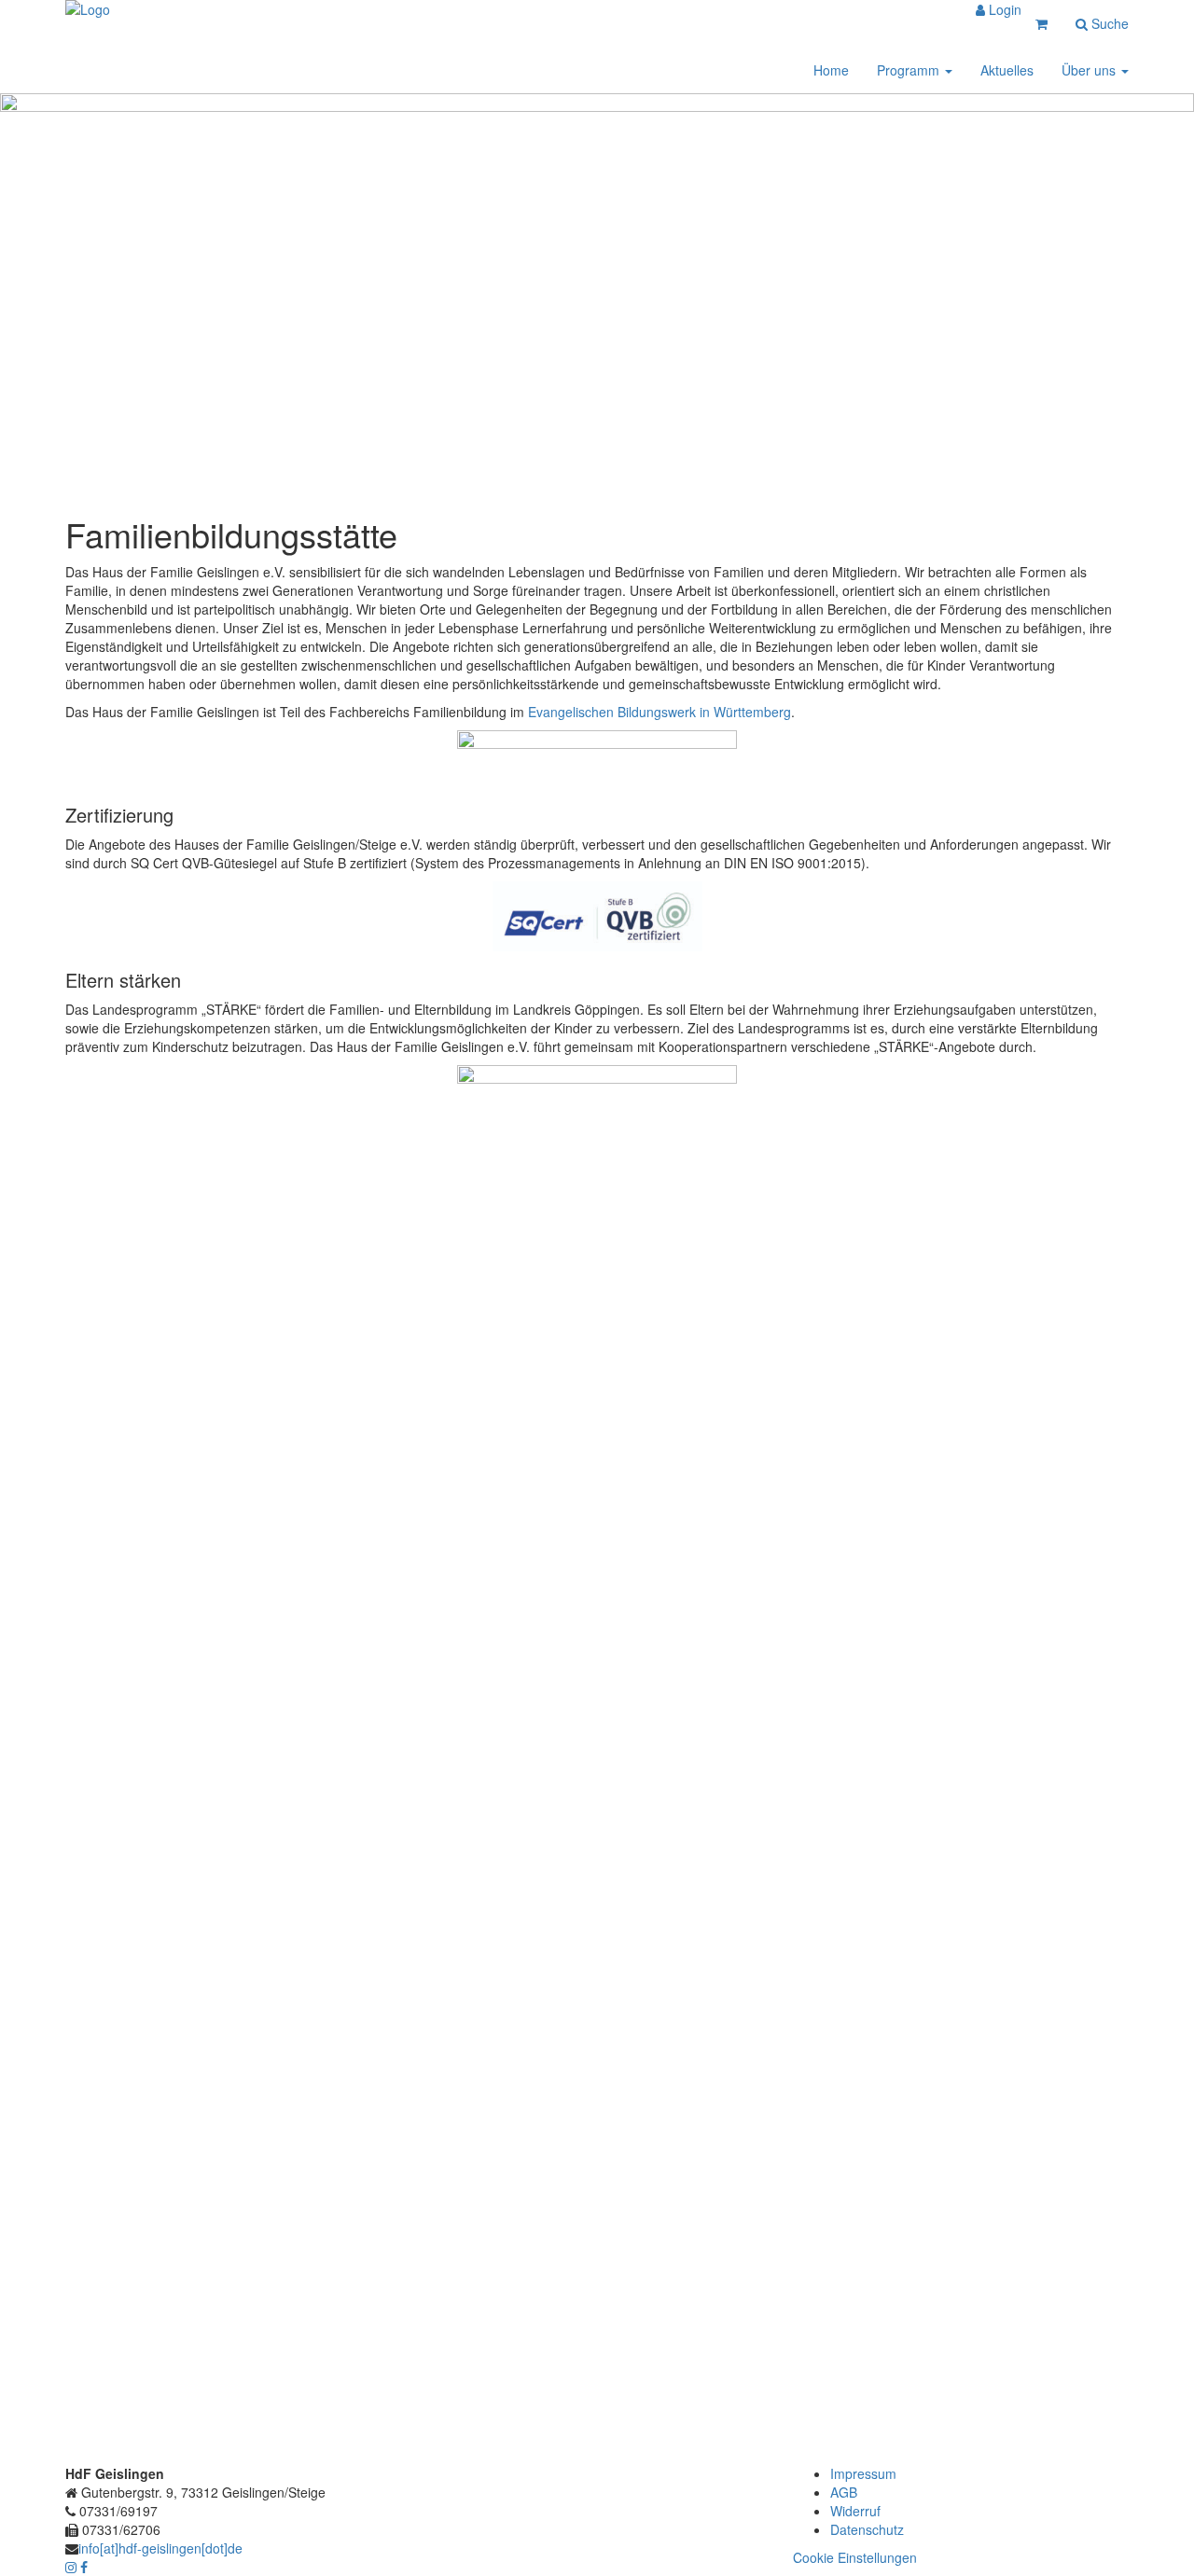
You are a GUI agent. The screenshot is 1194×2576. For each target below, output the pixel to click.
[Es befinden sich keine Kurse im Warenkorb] (1041, 23)
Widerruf (855, 2511)
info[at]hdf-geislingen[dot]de (160, 2548)
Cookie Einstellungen (855, 2557)
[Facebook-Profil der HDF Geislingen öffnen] (84, 2567)
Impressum (863, 2473)
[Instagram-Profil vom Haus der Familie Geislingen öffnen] (73, 2567)
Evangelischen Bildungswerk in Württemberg (659, 712)
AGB (844, 2492)
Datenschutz (867, 2529)
